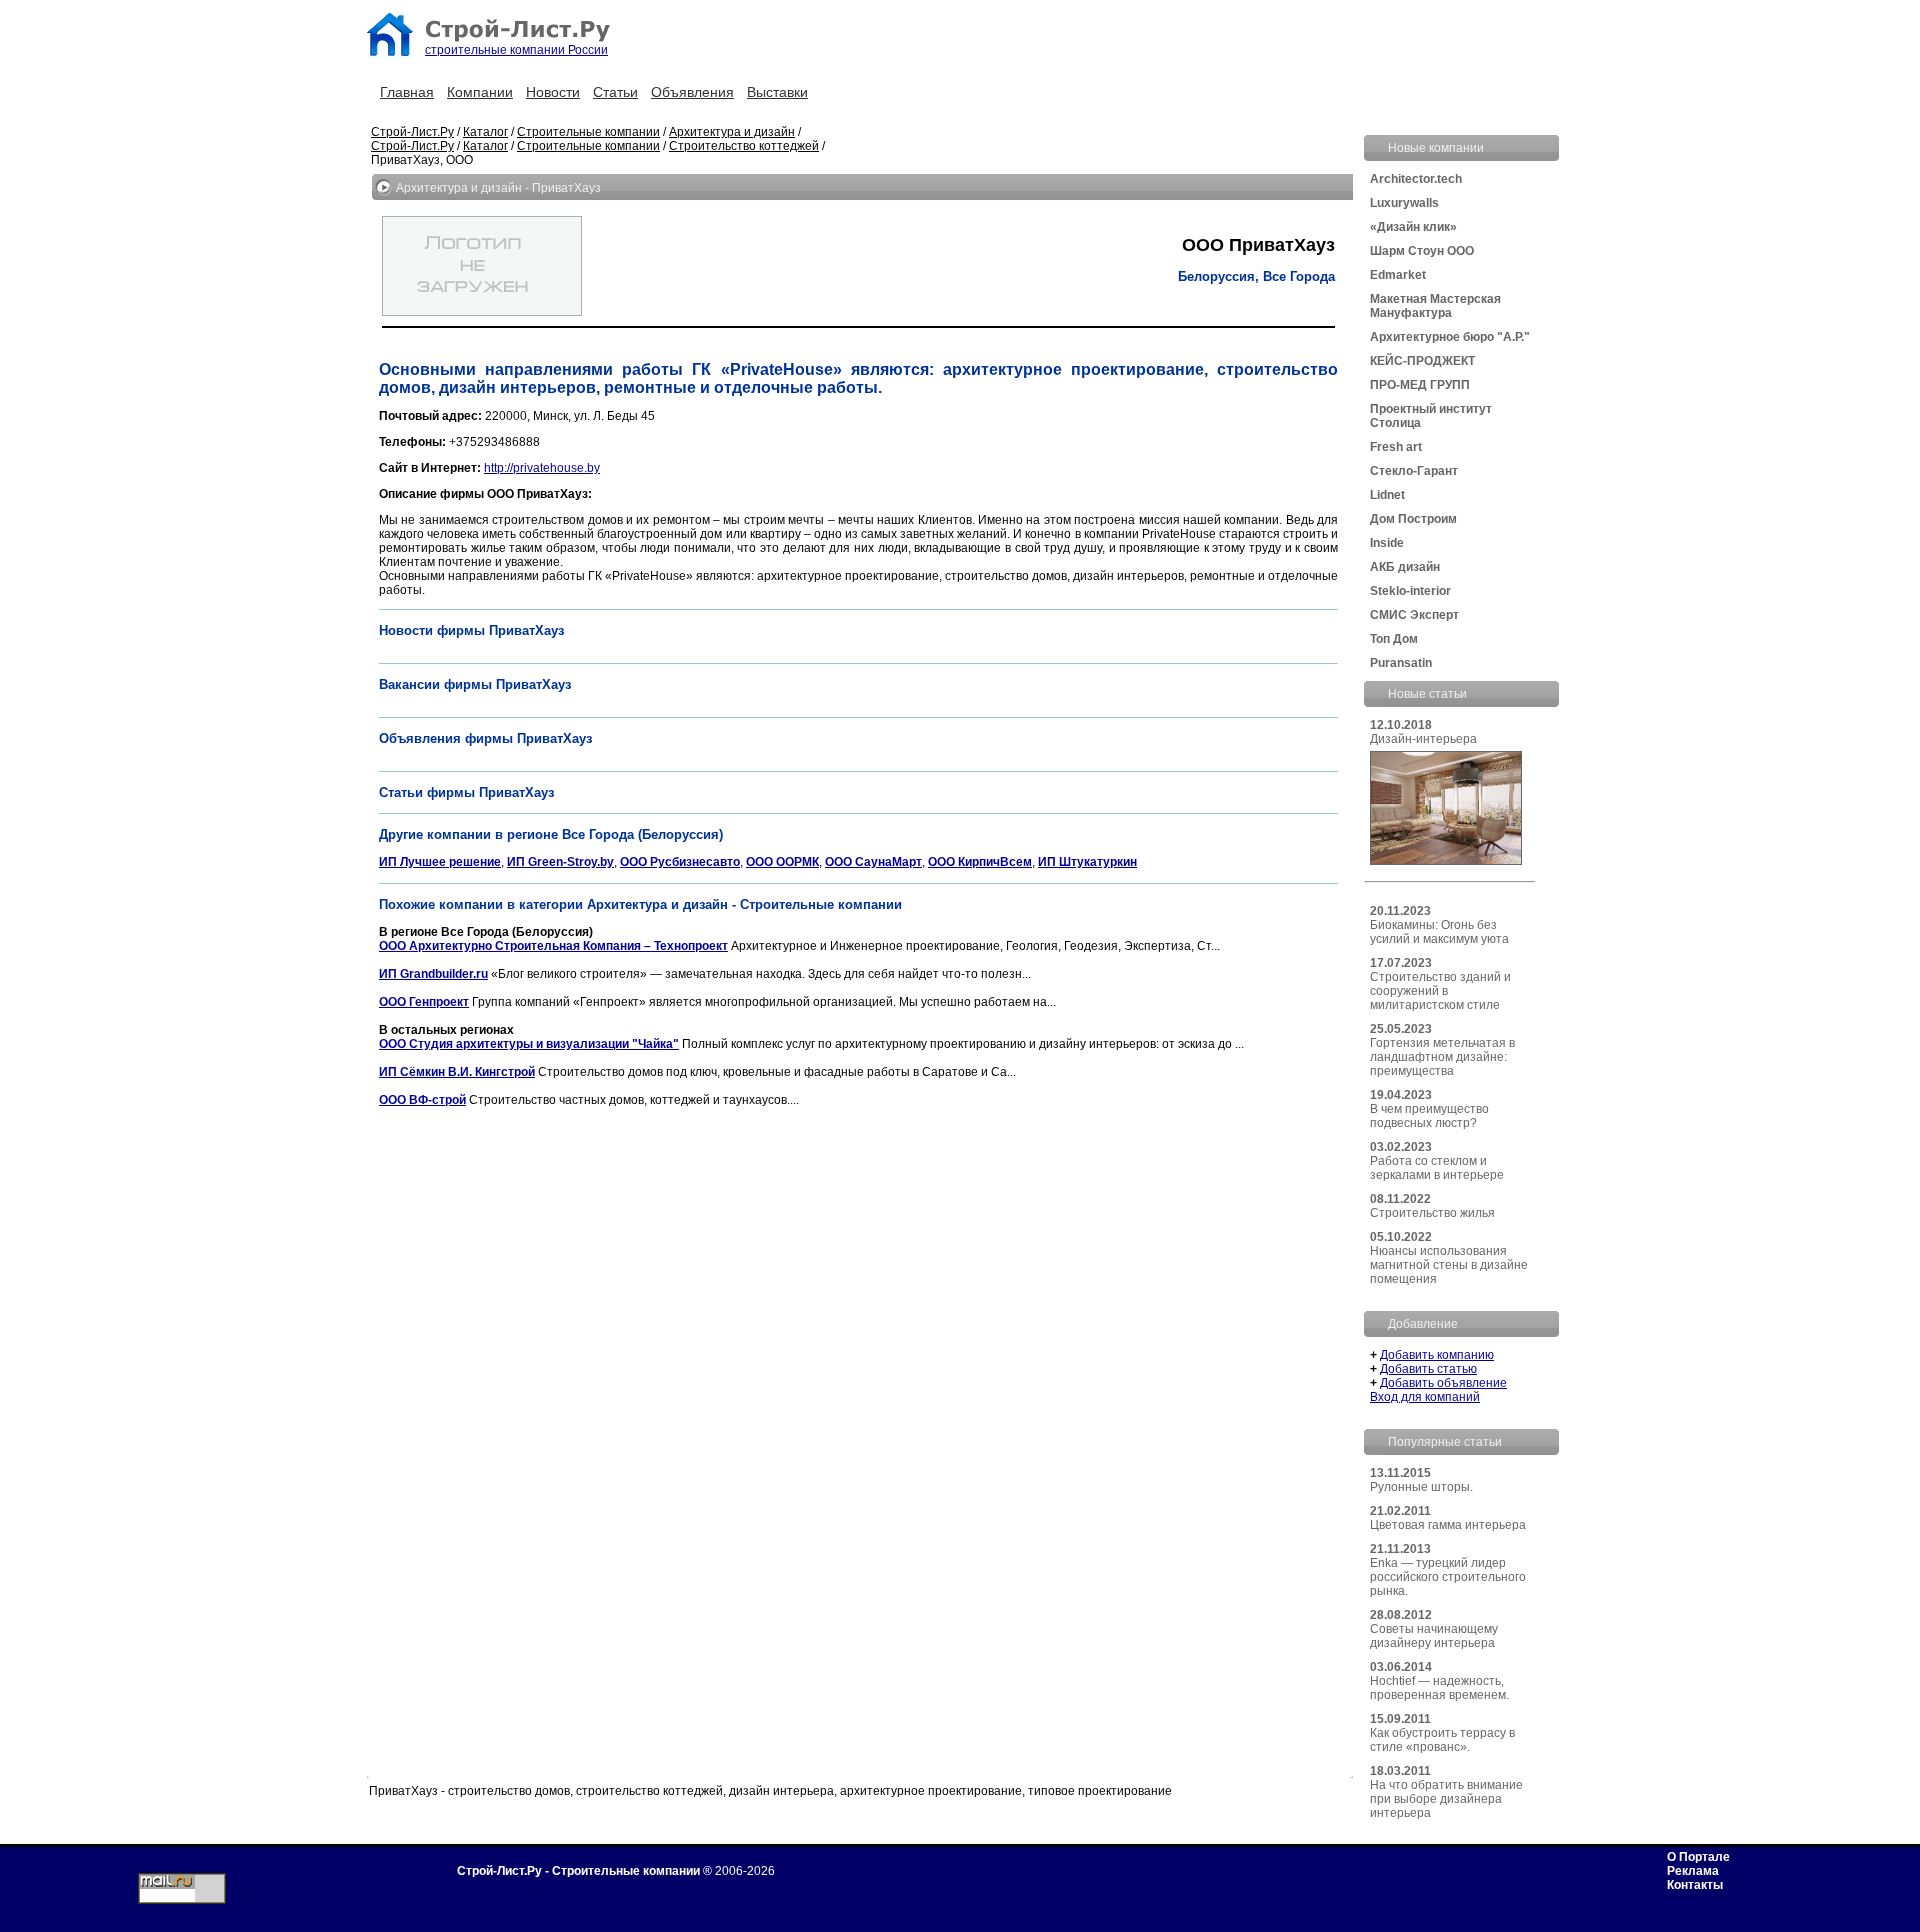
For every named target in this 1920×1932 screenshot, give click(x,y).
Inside (1387, 543)
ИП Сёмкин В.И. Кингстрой (457, 1072)
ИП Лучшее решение (440, 862)
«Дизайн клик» (1413, 227)
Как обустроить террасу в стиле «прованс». (1442, 1740)
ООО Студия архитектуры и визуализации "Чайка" (529, 1044)
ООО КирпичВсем (980, 862)
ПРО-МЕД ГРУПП (1420, 385)
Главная (407, 92)
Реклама (1693, 1871)
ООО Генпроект (424, 1002)
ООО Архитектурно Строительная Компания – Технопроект (553, 946)
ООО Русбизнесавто (680, 862)
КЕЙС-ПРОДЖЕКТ (1422, 361)
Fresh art (1396, 447)
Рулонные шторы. (1421, 1487)
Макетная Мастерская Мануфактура (1435, 306)
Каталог (485, 132)
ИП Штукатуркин (1087, 862)
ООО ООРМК (782, 862)
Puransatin (1401, 663)
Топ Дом (1394, 639)
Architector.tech (1416, 179)
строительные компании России (516, 50)
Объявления (692, 92)
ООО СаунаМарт (873, 862)
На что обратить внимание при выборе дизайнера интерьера (1446, 1799)
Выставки (777, 92)
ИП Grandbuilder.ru (433, 974)
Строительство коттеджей (744, 146)
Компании (480, 92)
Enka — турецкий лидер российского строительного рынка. (1448, 1577)
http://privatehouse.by (542, 468)
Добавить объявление (1443, 1383)
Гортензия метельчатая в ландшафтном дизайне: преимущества (1442, 1057)
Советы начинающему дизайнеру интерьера (1434, 1636)
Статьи (615, 92)
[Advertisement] (743, 1166)
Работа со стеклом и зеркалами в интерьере (1437, 1168)
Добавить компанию (1437, 1355)
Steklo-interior (1410, 591)
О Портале (1698, 1857)
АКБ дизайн (1405, 567)
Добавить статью (1428, 1369)
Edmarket (1398, 275)
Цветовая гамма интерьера (1448, 1525)
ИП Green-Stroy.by (560, 862)
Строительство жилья (1432, 1213)
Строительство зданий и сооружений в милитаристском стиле (1440, 991)
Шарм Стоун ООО (1422, 251)
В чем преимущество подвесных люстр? (1429, 1116)
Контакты (1695, 1885)
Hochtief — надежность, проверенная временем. (1439, 1688)
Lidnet (1387, 495)
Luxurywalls (1404, 203)
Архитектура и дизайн (732, 132)
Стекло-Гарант (1414, 471)
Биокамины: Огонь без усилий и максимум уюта (1439, 932)
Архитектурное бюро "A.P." (1450, 337)
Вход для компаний (1425, 1397)
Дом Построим (1413, 519)
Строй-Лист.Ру (412, 132)
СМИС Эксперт (1414, 615)
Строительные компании (588, 132)
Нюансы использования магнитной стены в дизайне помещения (1449, 1265)
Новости (553, 92)
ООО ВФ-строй (422, 1100)
